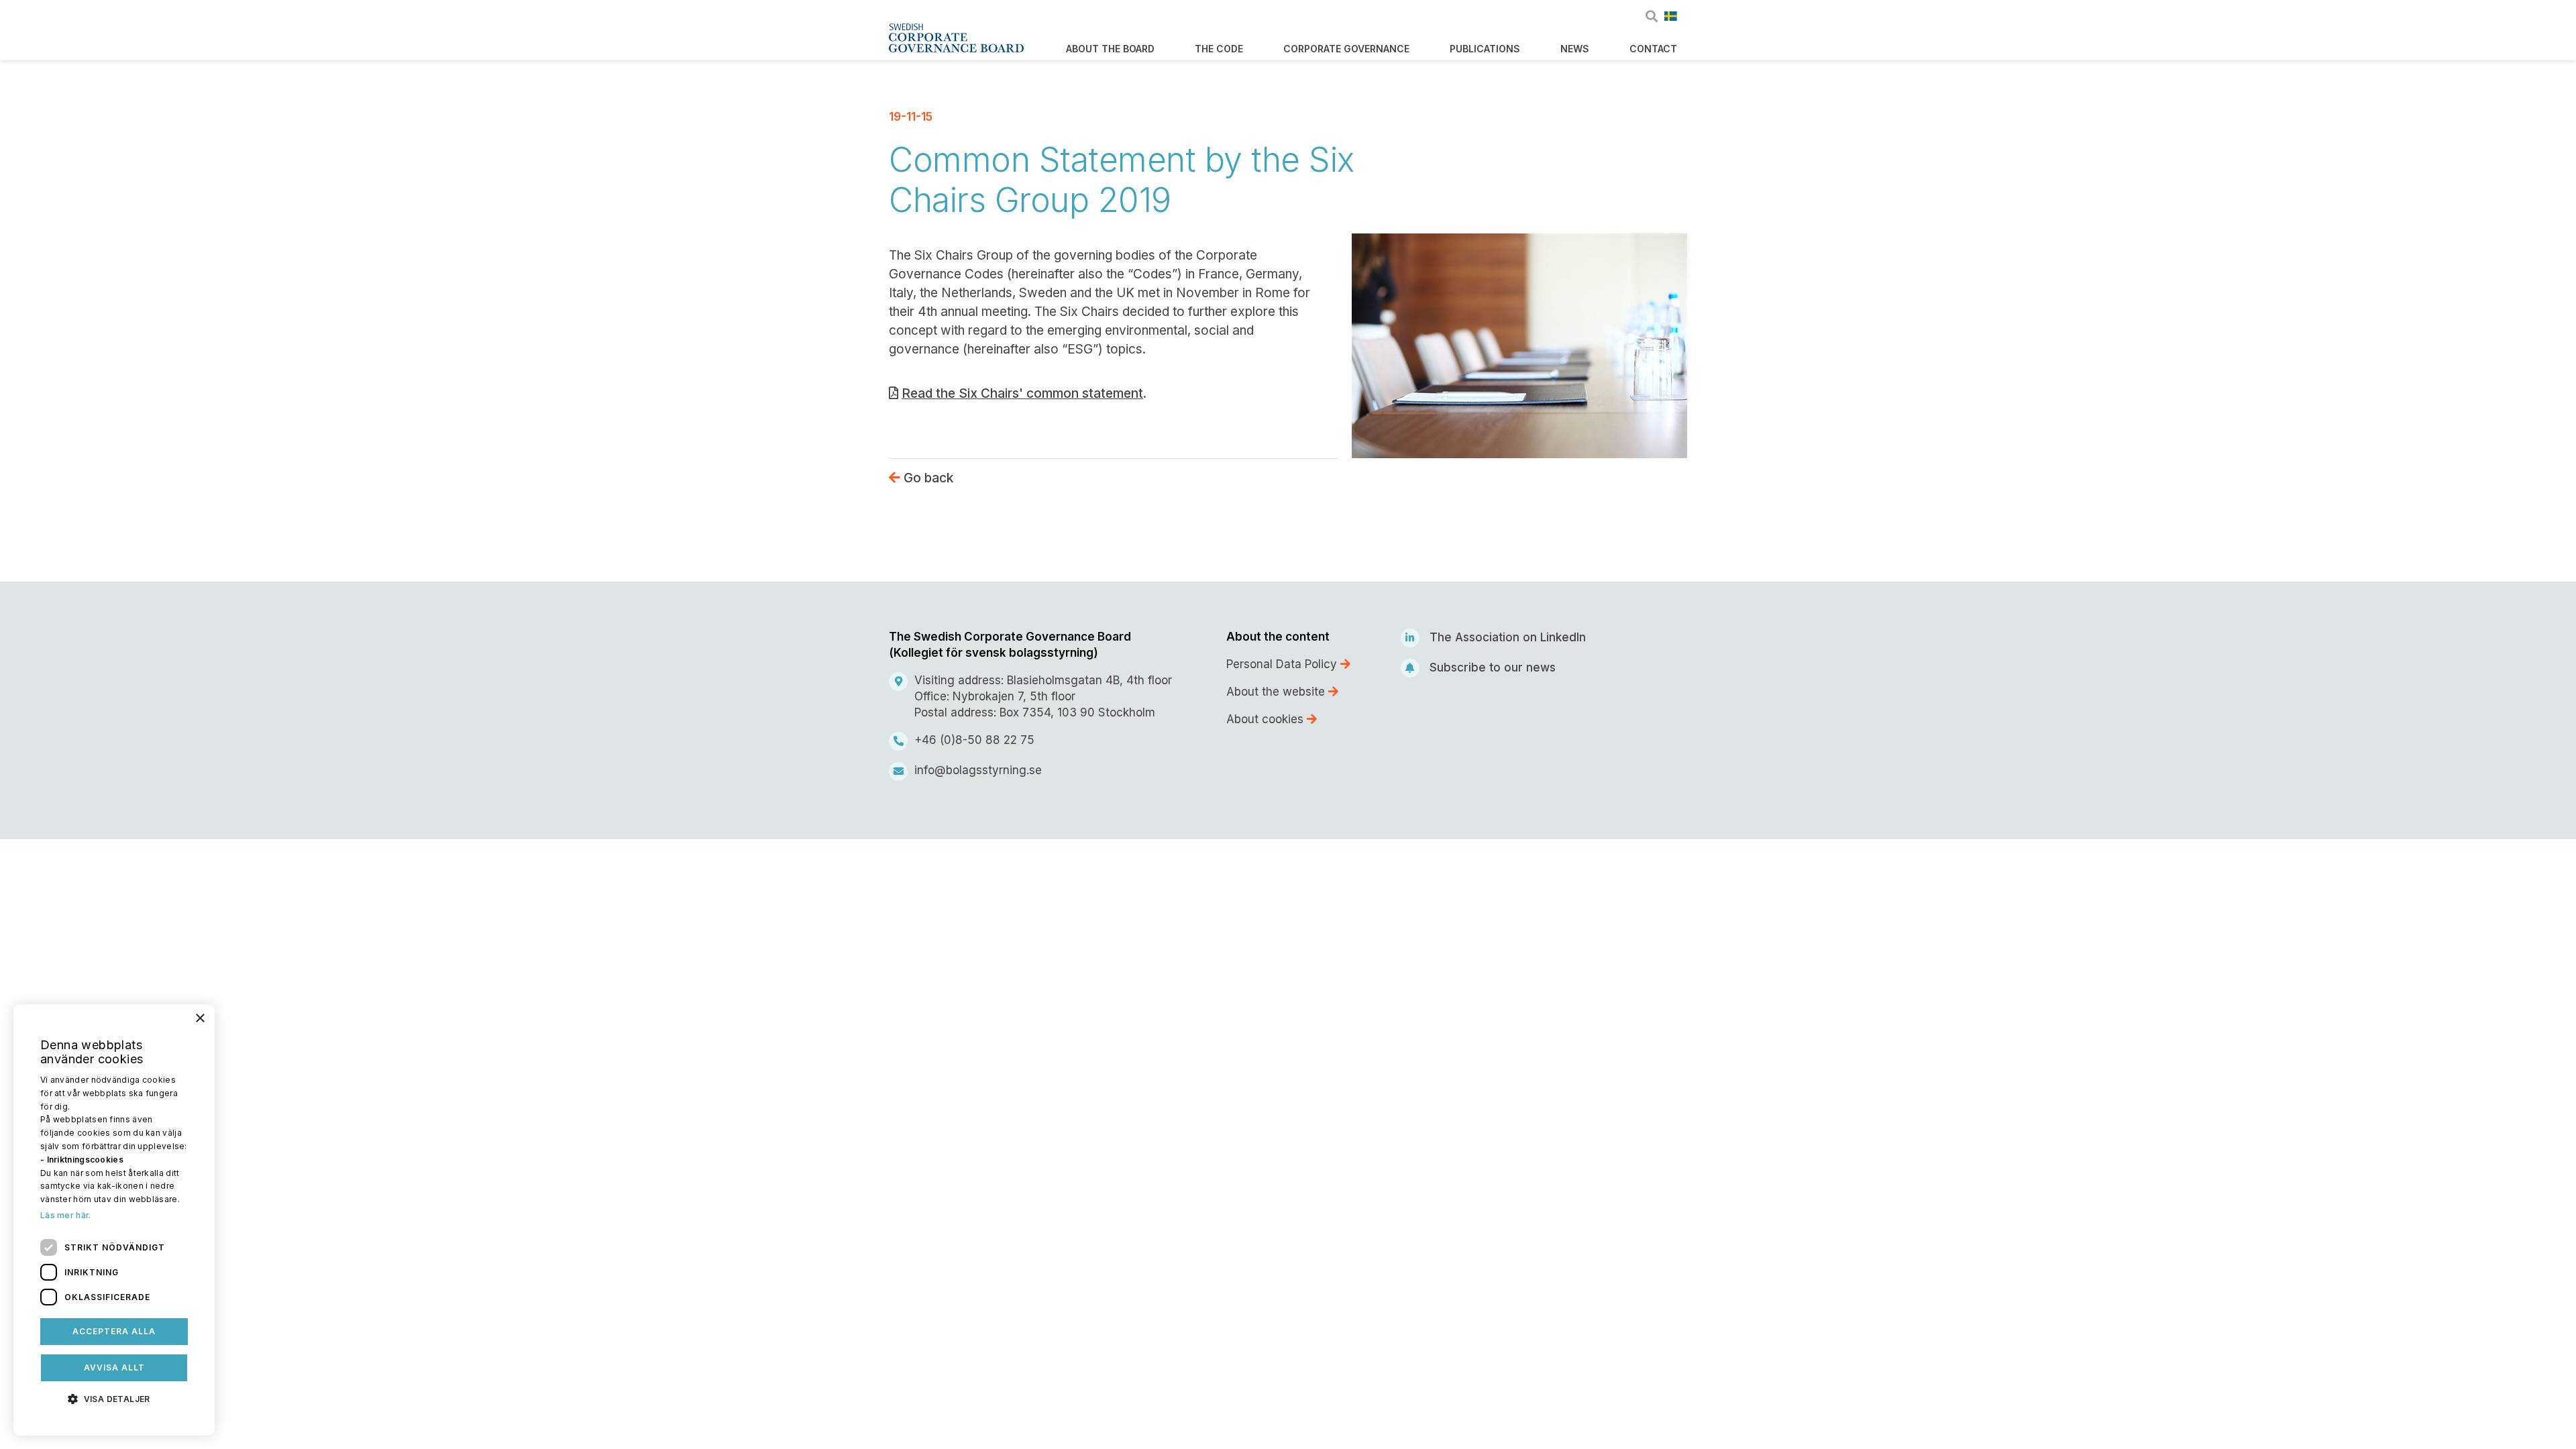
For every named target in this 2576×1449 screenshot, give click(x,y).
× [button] (200, 1019)
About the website (1277, 692)
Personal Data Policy (1283, 664)
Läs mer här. (66, 1215)
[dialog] (114, 1220)
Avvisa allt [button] (114, 1367)
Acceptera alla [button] (114, 1331)
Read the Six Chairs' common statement (1022, 393)
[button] (114, 1398)
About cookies (1267, 719)
